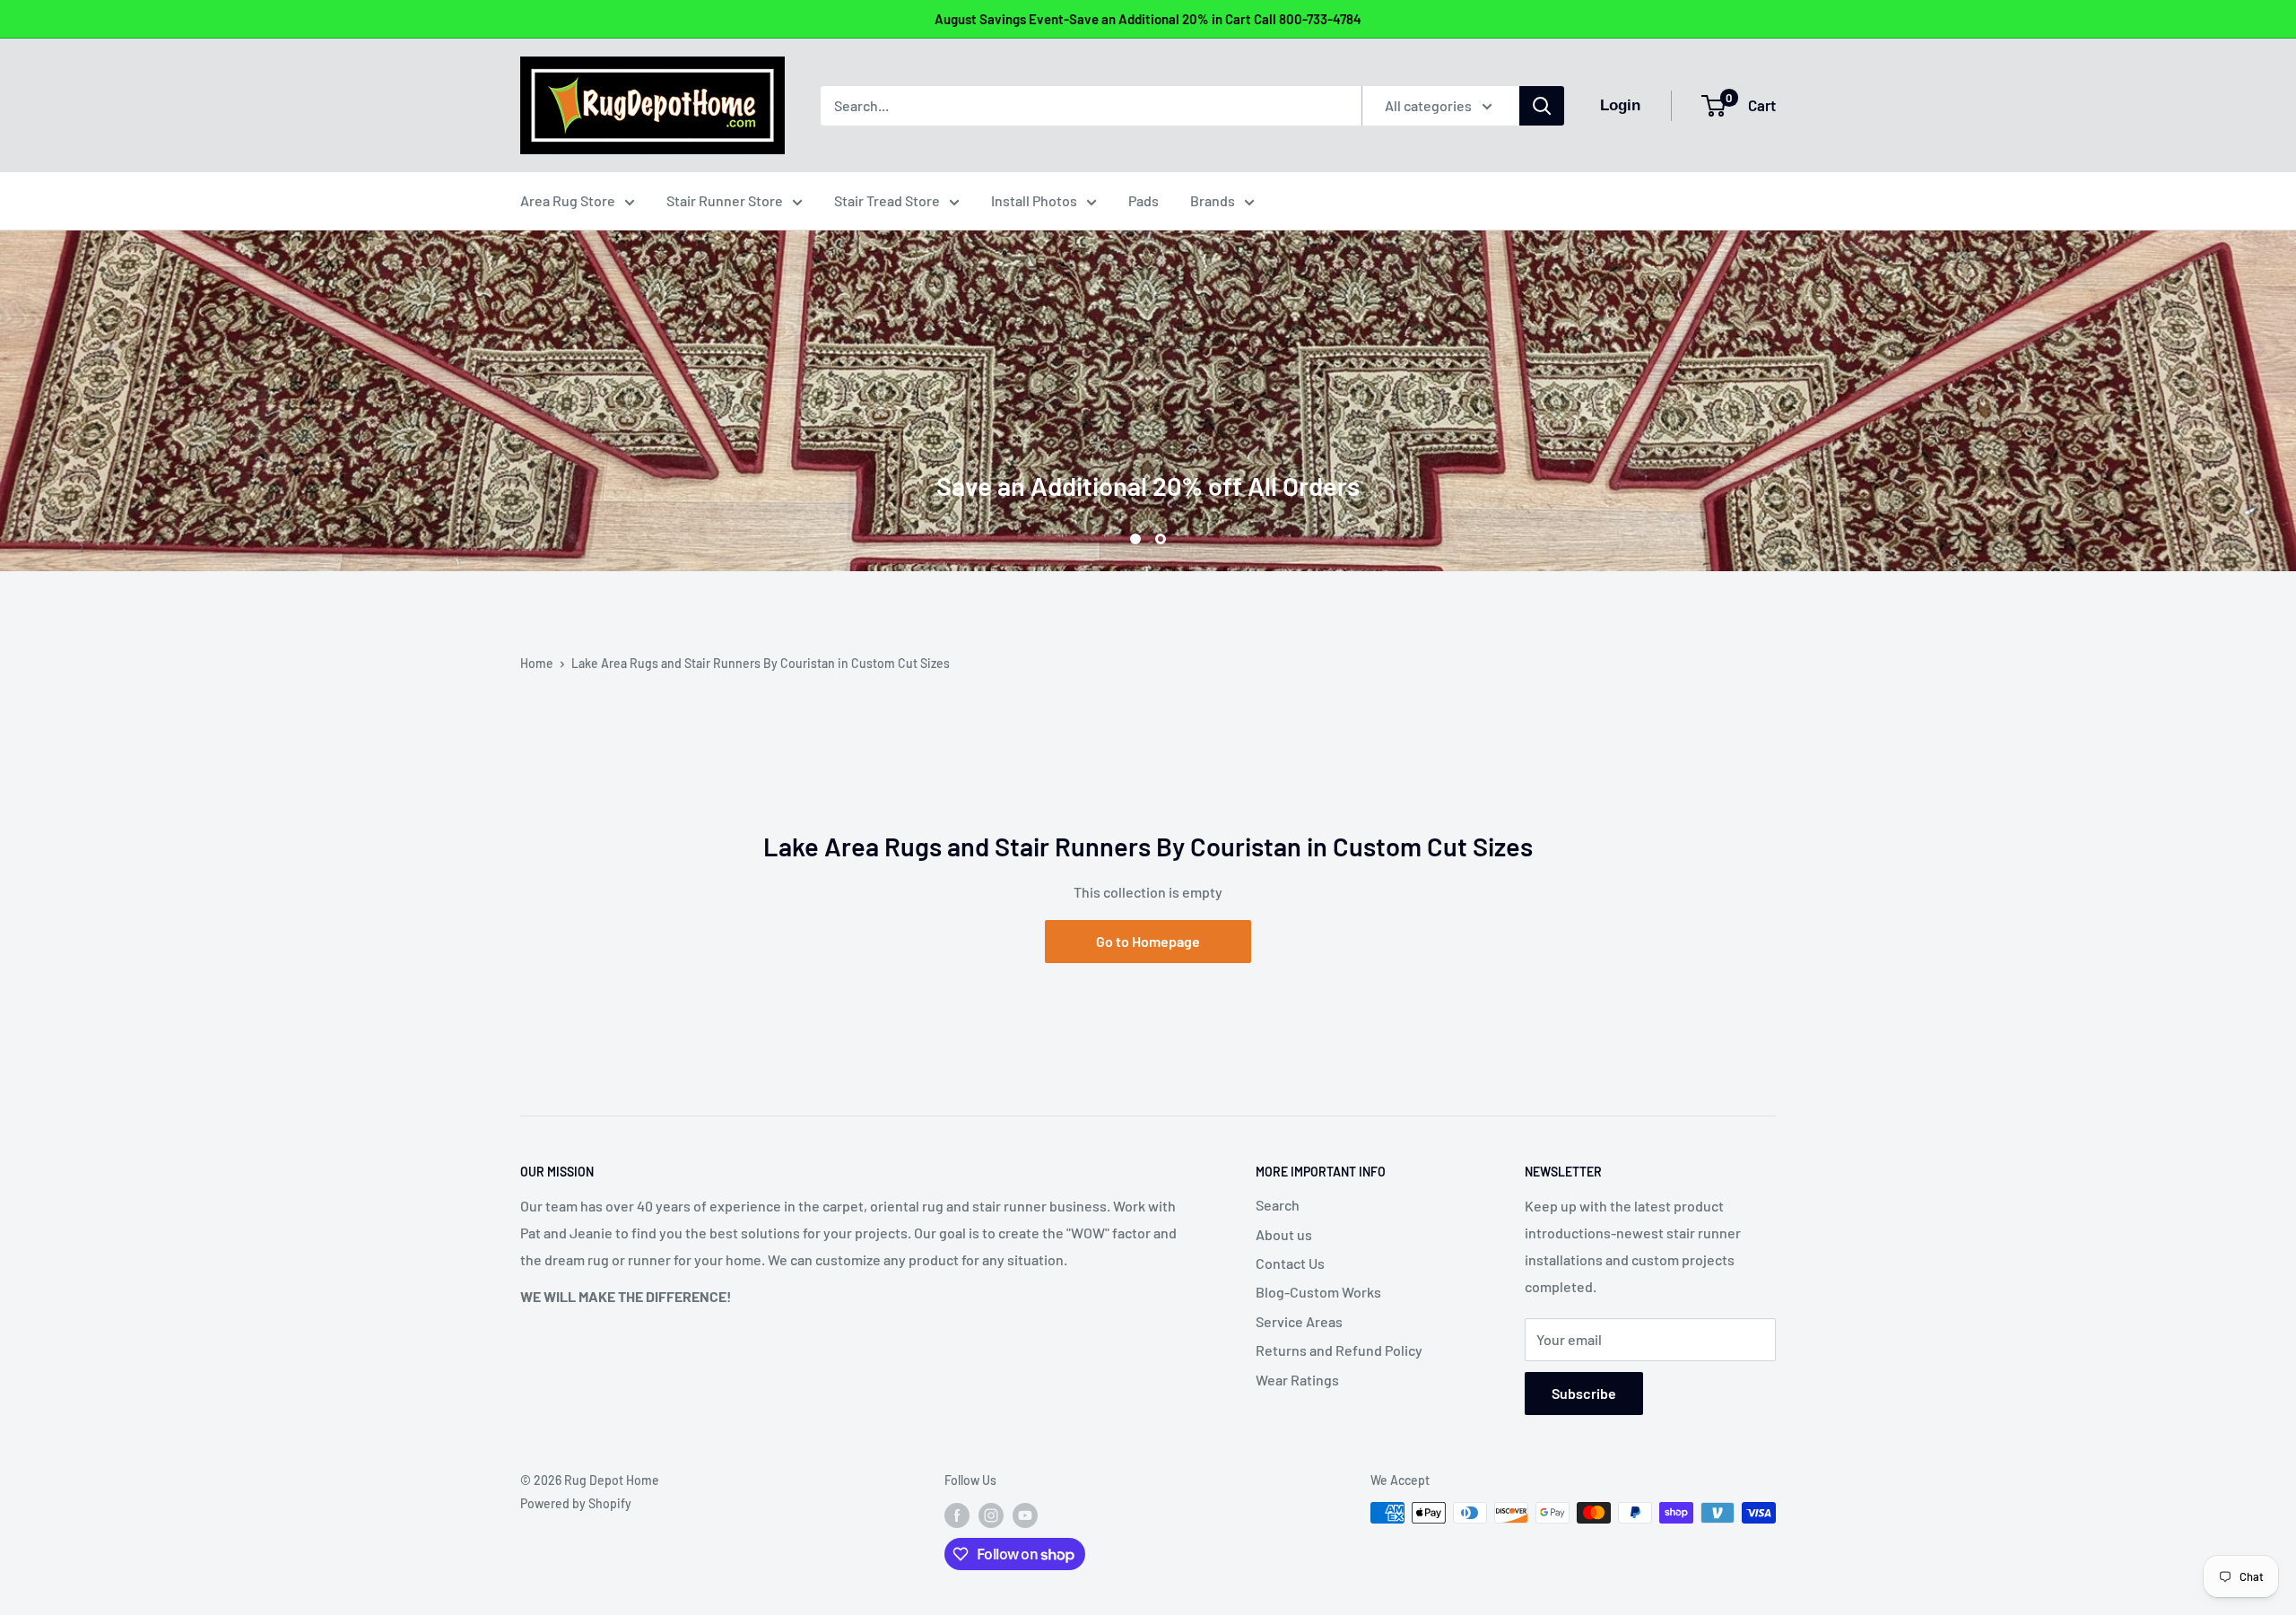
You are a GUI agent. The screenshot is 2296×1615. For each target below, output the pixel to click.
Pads (1144, 200)
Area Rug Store (568, 200)
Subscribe (1584, 1393)
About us (1284, 1234)
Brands (1213, 200)
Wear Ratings (1297, 1380)
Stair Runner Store (725, 200)
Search (1278, 1205)
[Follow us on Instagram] (991, 1515)
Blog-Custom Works (1318, 1292)
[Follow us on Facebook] (957, 1515)
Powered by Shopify (576, 1503)
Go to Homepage (1148, 941)
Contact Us (1290, 1263)
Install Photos (1034, 200)
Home (537, 663)
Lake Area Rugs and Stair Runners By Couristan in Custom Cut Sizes (761, 663)
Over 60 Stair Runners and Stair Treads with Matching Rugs (1148, 407)
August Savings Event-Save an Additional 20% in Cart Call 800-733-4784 (1148, 19)
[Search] (1542, 106)
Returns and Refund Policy (1339, 1350)
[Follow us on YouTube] (1025, 1515)
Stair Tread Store (887, 200)
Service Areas (1299, 1321)
